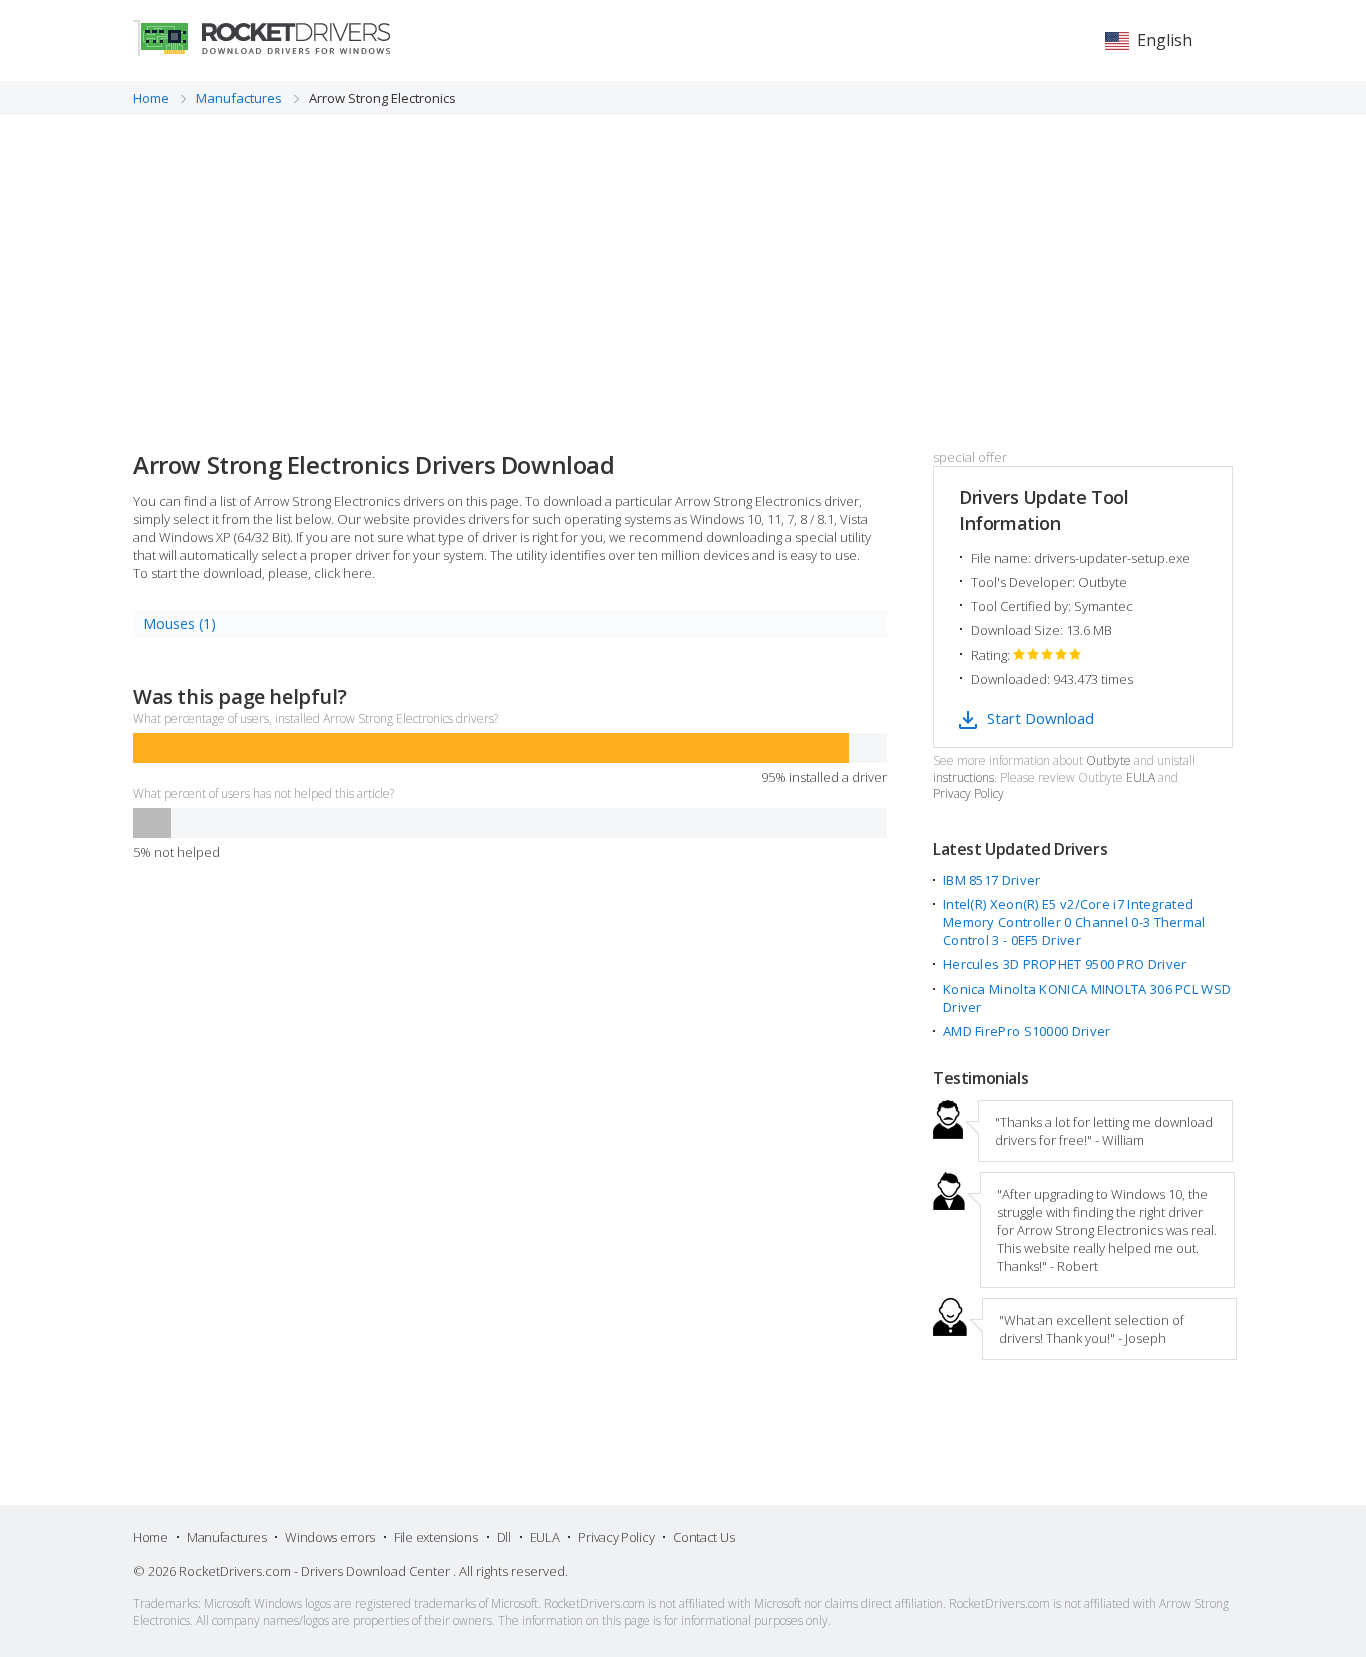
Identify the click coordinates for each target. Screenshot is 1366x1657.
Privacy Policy (968, 794)
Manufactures (226, 1537)
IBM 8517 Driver (992, 880)
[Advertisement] (683, 265)
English (1164, 40)
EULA (1140, 778)
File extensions (436, 1537)
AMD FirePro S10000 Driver (1027, 1031)
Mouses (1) (179, 623)
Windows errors (330, 1537)
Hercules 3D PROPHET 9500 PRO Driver (1065, 964)
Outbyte (1108, 761)
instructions (963, 778)
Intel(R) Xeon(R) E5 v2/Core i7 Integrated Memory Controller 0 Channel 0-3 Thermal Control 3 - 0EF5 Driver (1074, 922)
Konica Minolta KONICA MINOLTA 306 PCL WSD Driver (1087, 998)
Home (150, 1537)
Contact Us (703, 1537)
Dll (504, 1537)
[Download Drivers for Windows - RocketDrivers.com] (261, 38)
